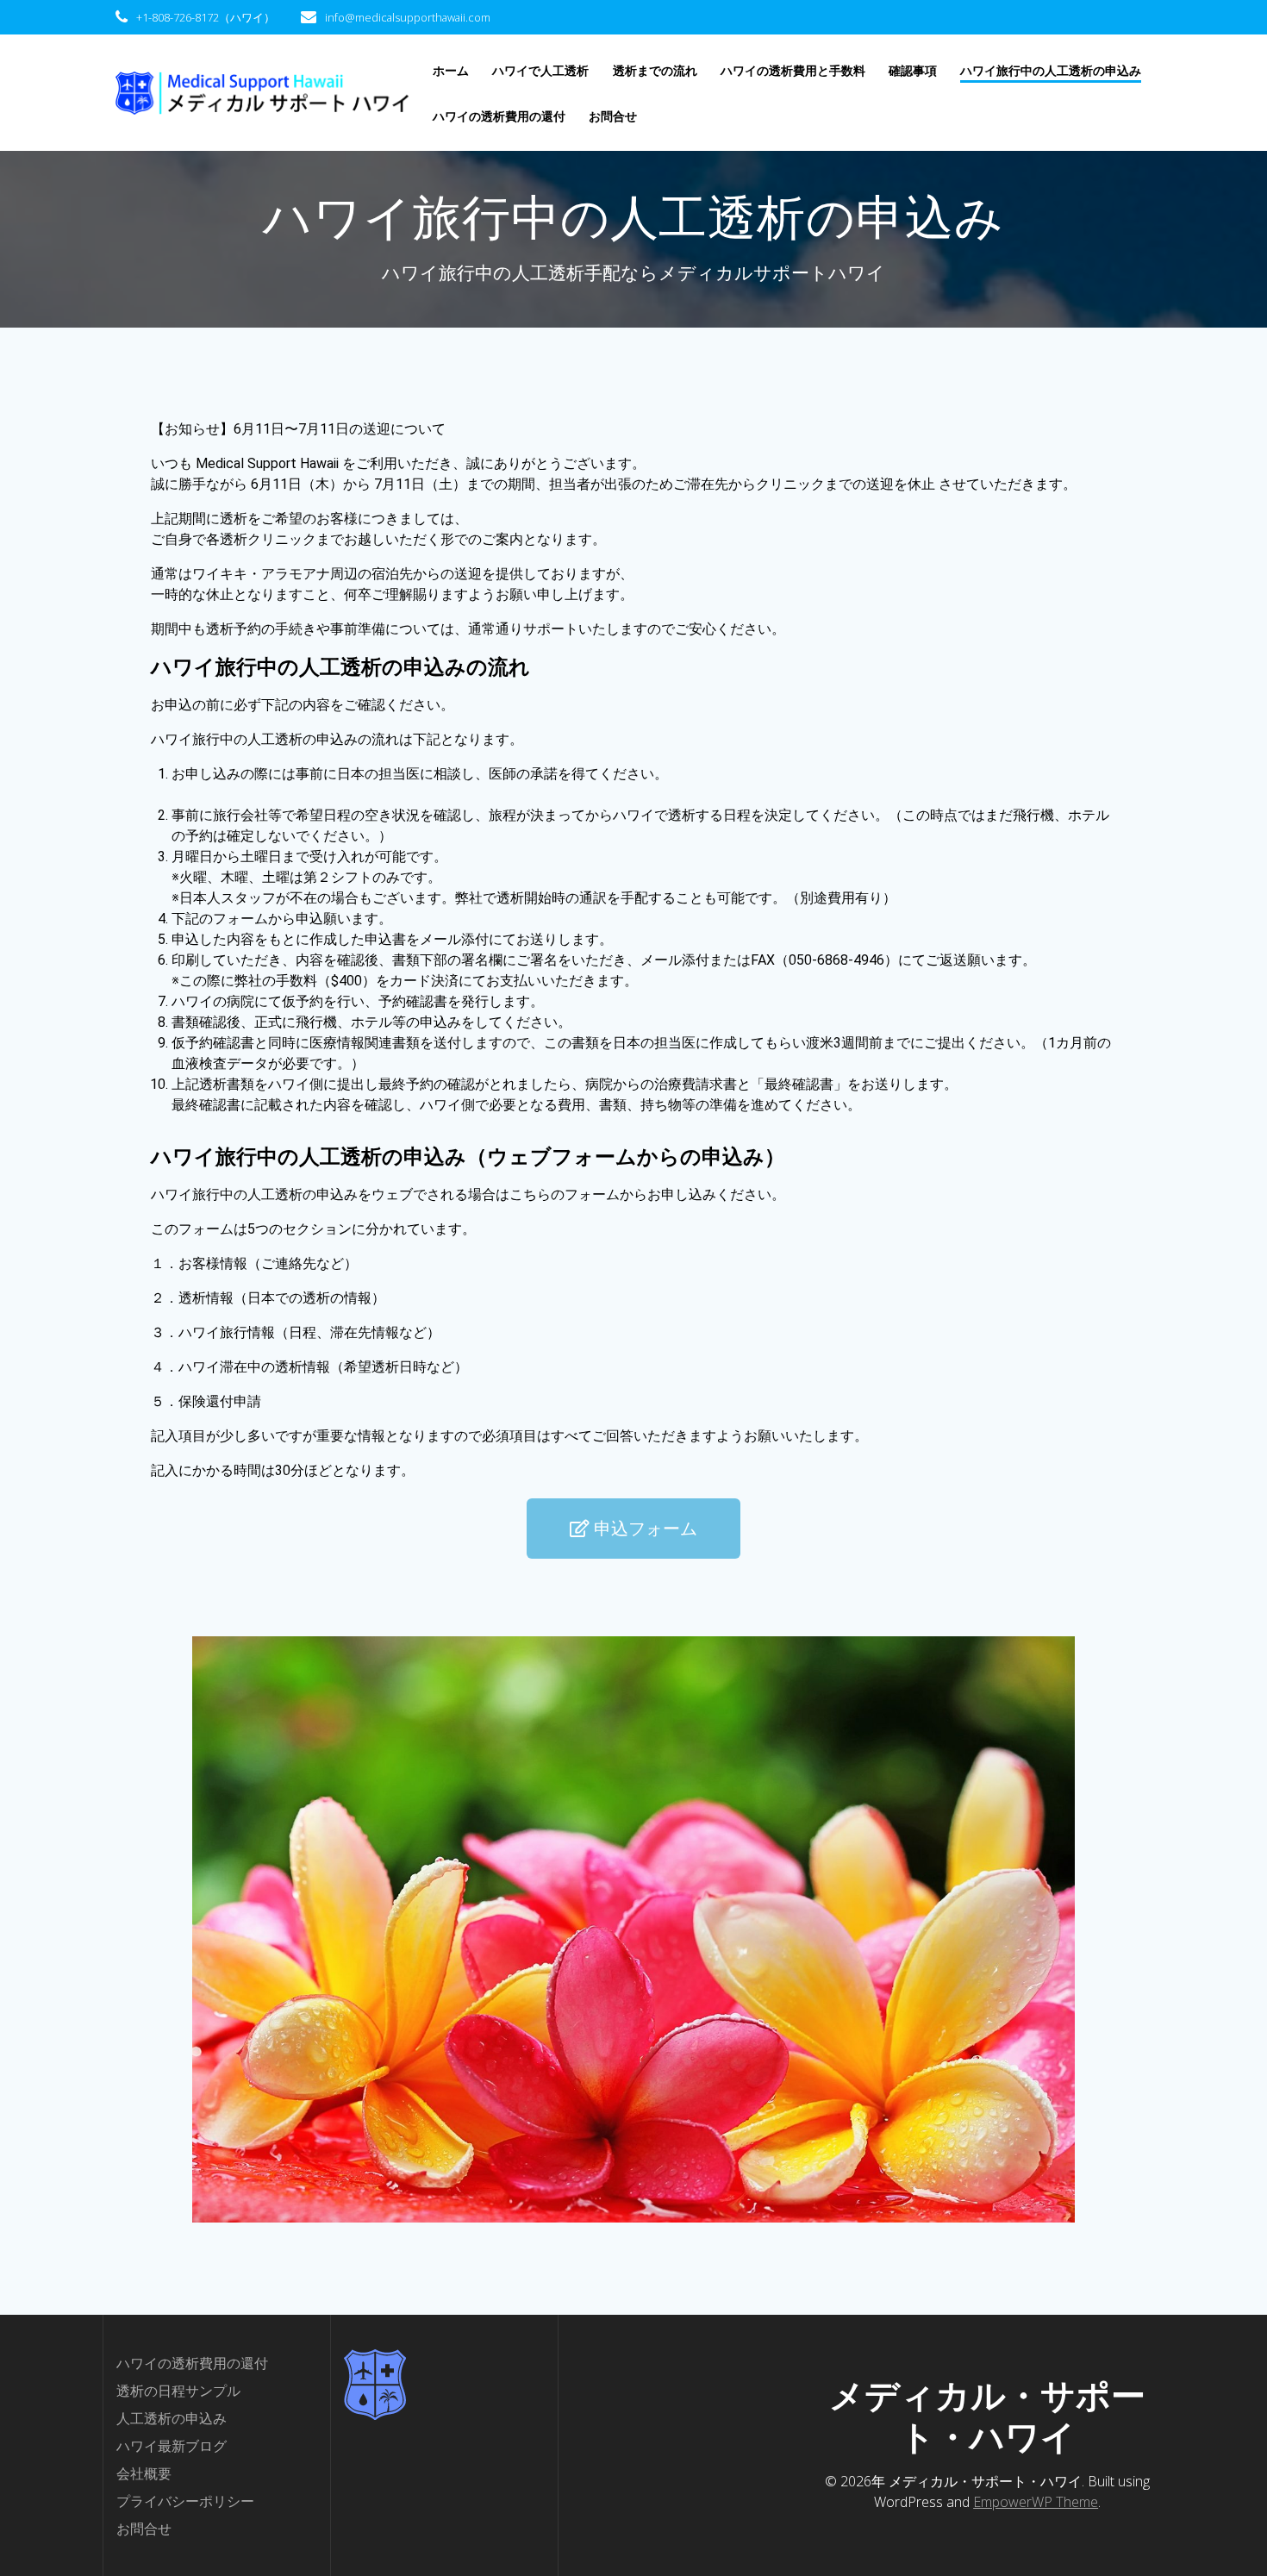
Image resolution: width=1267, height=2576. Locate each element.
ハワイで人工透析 (540, 70)
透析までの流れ (655, 70)
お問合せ (613, 116)
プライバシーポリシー (185, 2501)
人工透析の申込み (172, 2418)
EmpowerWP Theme (1036, 2502)
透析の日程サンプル (178, 2391)
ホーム (451, 70)
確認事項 (913, 70)
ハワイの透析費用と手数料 (793, 70)
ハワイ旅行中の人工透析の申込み (1051, 70)
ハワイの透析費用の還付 (499, 116)
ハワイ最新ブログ (172, 2446)
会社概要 (144, 2473)
